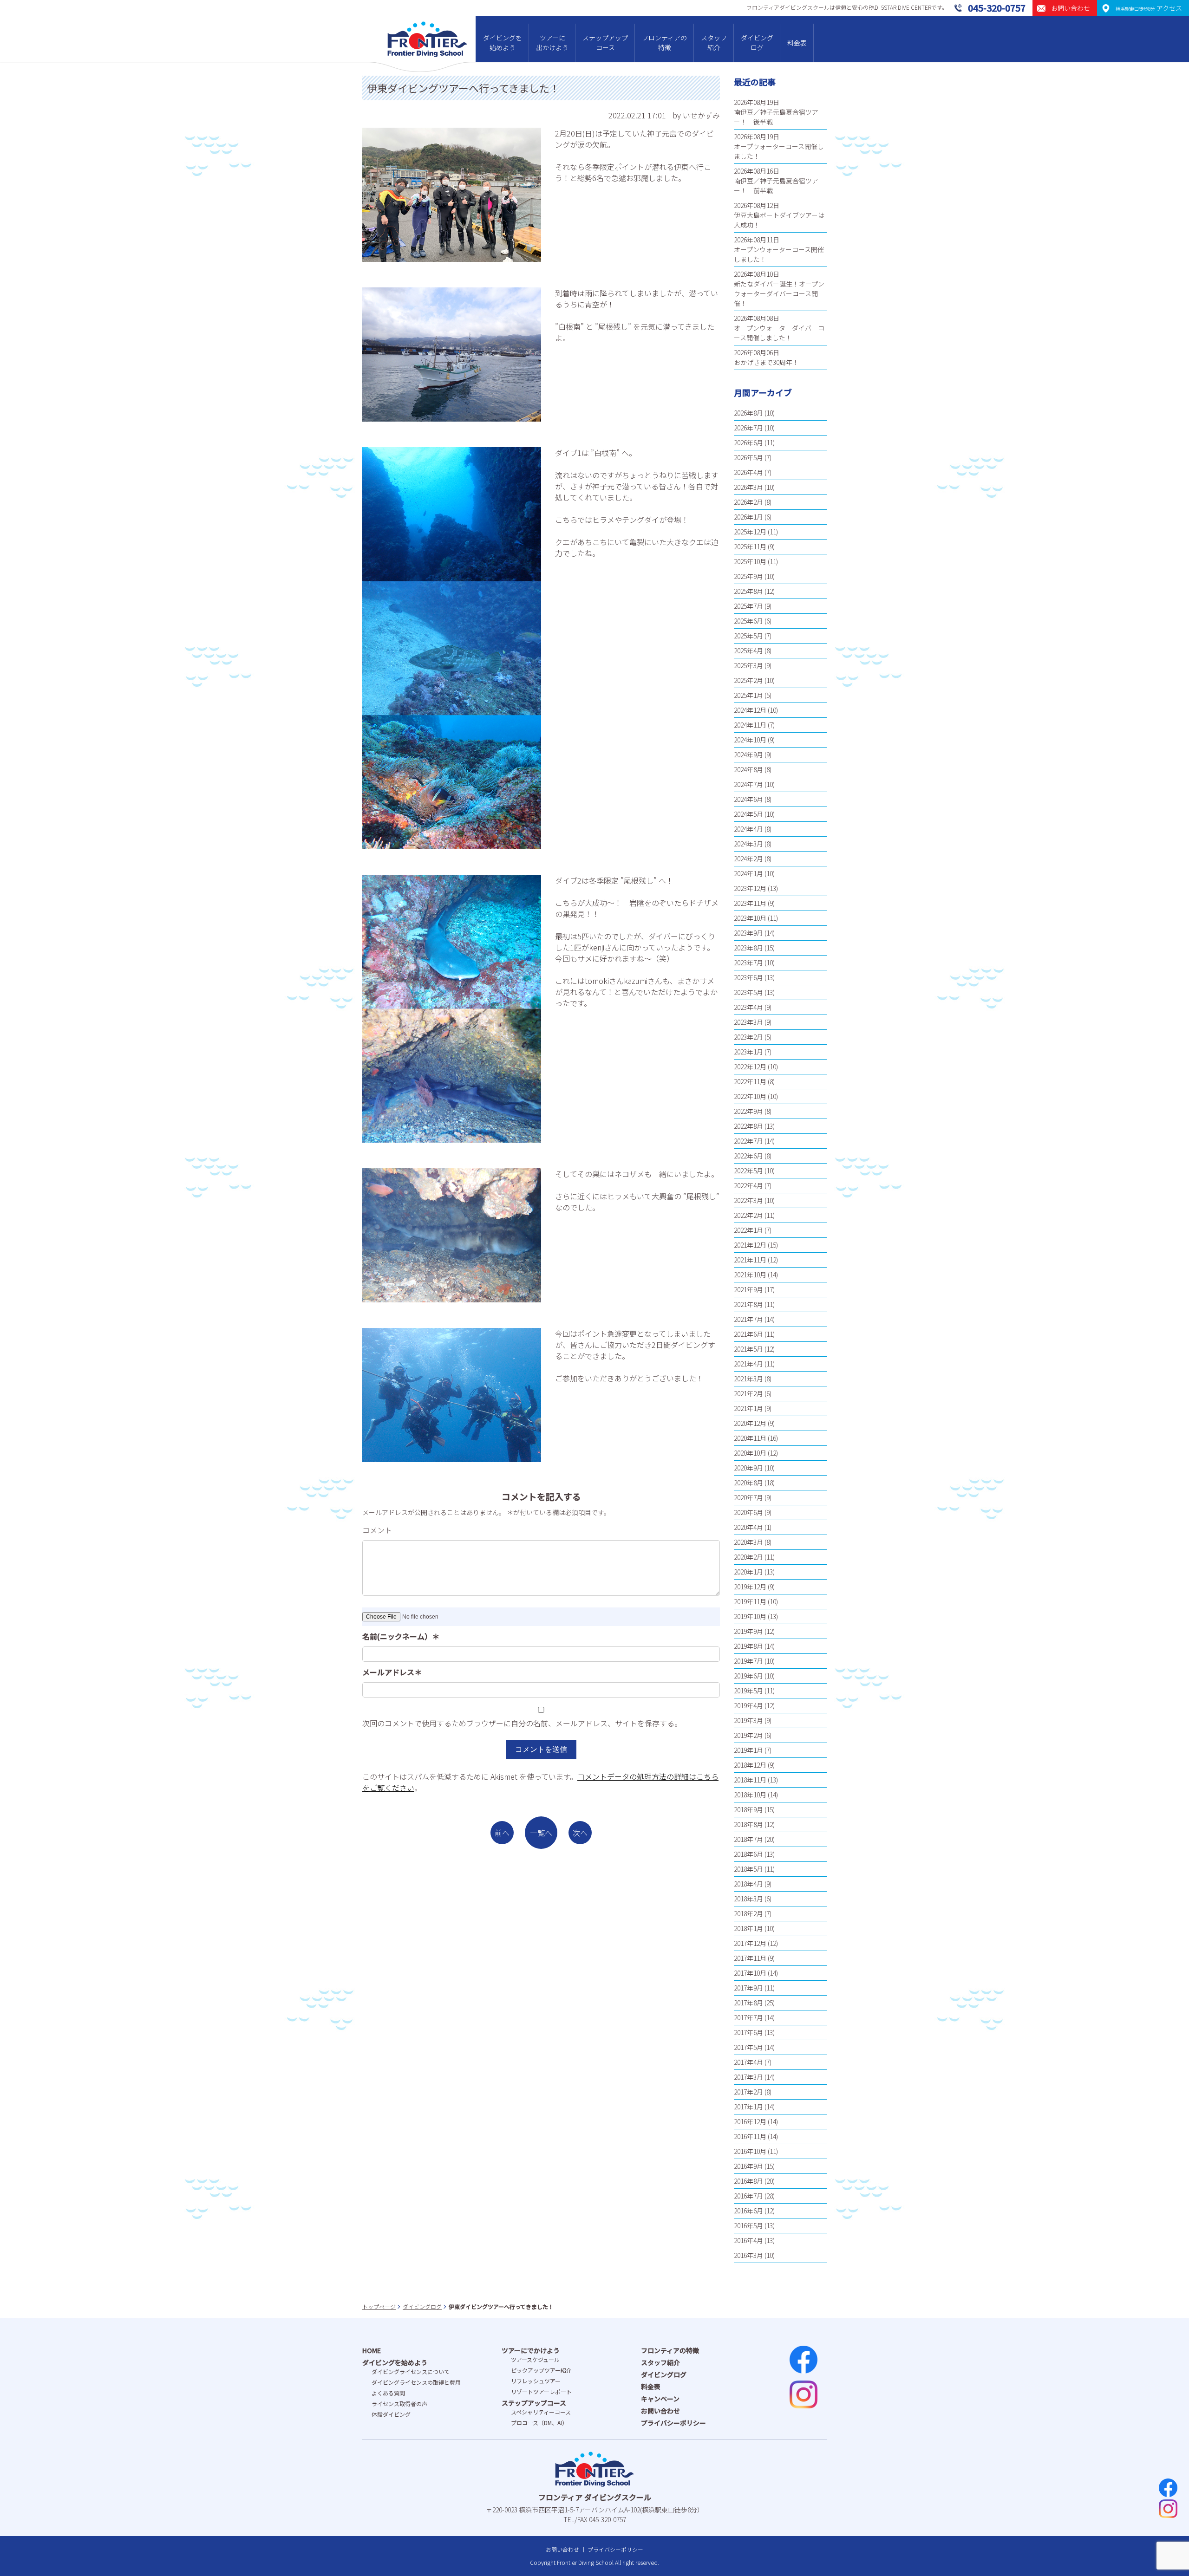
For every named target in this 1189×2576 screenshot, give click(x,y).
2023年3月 (748, 1022)
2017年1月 (748, 2107)
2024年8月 (748, 769)
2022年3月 (748, 1200)
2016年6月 (748, 2211)
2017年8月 (748, 2003)
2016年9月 (748, 2166)
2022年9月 (748, 1111)
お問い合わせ (660, 2411)
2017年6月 (748, 2032)
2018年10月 (750, 1795)
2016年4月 (748, 2240)
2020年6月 (748, 1512)
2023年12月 (750, 888)
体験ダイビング (391, 2414)
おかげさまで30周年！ (766, 362)
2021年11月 (750, 1260)
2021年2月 (748, 1393)
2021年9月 (748, 1289)
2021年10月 (750, 1275)
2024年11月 (750, 725)
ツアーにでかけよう (531, 2350)
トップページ (379, 2306)
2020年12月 (750, 1423)
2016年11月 (750, 2136)
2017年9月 (748, 1988)
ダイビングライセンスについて (411, 2371)
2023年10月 (750, 918)
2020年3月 (748, 1542)
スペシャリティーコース (541, 2412)
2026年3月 (748, 487)
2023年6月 (748, 977)
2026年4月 (748, 472)
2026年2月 (748, 502)
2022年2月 (748, 1215)
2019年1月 (748, 1750)
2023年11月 (750, 903)
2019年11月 (750, 1601)
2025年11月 (750, 546)
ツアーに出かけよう (552, 42)
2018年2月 (748, 1913)
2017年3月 (748, 2077)
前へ (502, 1833)
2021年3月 (748, 1379)
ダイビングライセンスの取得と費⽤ (416, 2382)
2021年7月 (748, 1319)
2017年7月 (748, 2017)
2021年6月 (748, 1334)
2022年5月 (748, 1171)
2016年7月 (748, 2196)
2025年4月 (748, 651)
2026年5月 (748, 457)
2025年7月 (748, 606)
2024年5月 (748, 814)
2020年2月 (748, 1557)
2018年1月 (748, 1928)
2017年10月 (750, 1973)
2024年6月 (748, 799)
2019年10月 (750, 1616)
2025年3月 (748, 665)
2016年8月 (748, 2181)
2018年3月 (748, 1899)
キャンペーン (660, 2399)
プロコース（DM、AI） (539, 2423)
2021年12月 (750, 1245)
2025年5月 (748, 636)
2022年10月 (750, 1096)
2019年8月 (748, 1646)
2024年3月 (748, 844)
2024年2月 (748, 859)
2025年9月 (748, 576)
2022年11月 (750, 1081)
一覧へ (541, 1833)
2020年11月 (750, 1438)
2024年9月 (748, 755)
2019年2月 (748, 1735)
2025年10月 (750, 561)
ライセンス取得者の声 (399, 2404)
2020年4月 (748, 1527)
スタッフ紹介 (714, 42)
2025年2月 (748, 680)
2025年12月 (750, 532)
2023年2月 (748, 1037)
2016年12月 (750, 2121)
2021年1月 (748, 1408)
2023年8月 (748, 948)
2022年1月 (748, 1230)
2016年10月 (750, 2151)
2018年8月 (748, 1824)
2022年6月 (748, 1156)
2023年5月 (748, 992)
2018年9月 (748, 1809)
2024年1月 (748, 873)
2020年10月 (750, 1453)
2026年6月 (748, 442)
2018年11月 (750, 1780)
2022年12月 (750, 1067)
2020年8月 (748, 1483)
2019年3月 (748, 1720)
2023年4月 (748, 1007)
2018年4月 (748, 1884)
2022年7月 (748, 1141)
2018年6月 (748, 1854)
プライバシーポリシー (673, 2423)
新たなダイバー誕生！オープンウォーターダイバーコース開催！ (779, 293)
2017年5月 (748, 2047)
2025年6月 (748, 621)
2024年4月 (748, 829)
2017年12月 (750, 1943)
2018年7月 (748, 1839)
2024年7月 (748, 784)
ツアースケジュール (535, 2359)
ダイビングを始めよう (503, 42)
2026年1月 (748, 517)
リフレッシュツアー (536, 2381)
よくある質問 (388, 2393)
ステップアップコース (605, 42)
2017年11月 (750, 1958)
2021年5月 (748, 1349)
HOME (372, 2350)
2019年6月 (748, 1676)
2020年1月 (748, 1572)
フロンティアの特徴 (664, 42)
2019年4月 (748, 1705)
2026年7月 (748, 428)
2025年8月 (748, 591)
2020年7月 (748, 1497)
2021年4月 (748, 1364)
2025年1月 (748, 695)
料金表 (797, 43)
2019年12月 (750, 1587)
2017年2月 (748, 2092)
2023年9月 (748, 933)
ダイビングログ (757, 42)
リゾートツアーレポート (541, 2391)
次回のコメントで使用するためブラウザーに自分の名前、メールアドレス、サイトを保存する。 (522, 1723)
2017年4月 (748, 2062)
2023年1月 (748, 1052)
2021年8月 (748, 1304)
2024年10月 (750, 740)
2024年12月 (750, 710)
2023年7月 (748, 963)
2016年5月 (748, 2225)
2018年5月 (748, 1869)
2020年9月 (748, 1468)
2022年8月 (748, 1126)
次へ (580, 1833)
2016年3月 (748, 2255)
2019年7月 (748, 1661)
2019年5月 (748, 1691)
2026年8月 (748, 413)
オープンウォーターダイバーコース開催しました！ (779, 333)
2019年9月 (748, 1631)
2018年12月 (750, 1765)
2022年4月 (748, 1185)
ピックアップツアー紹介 (541, 2370)
